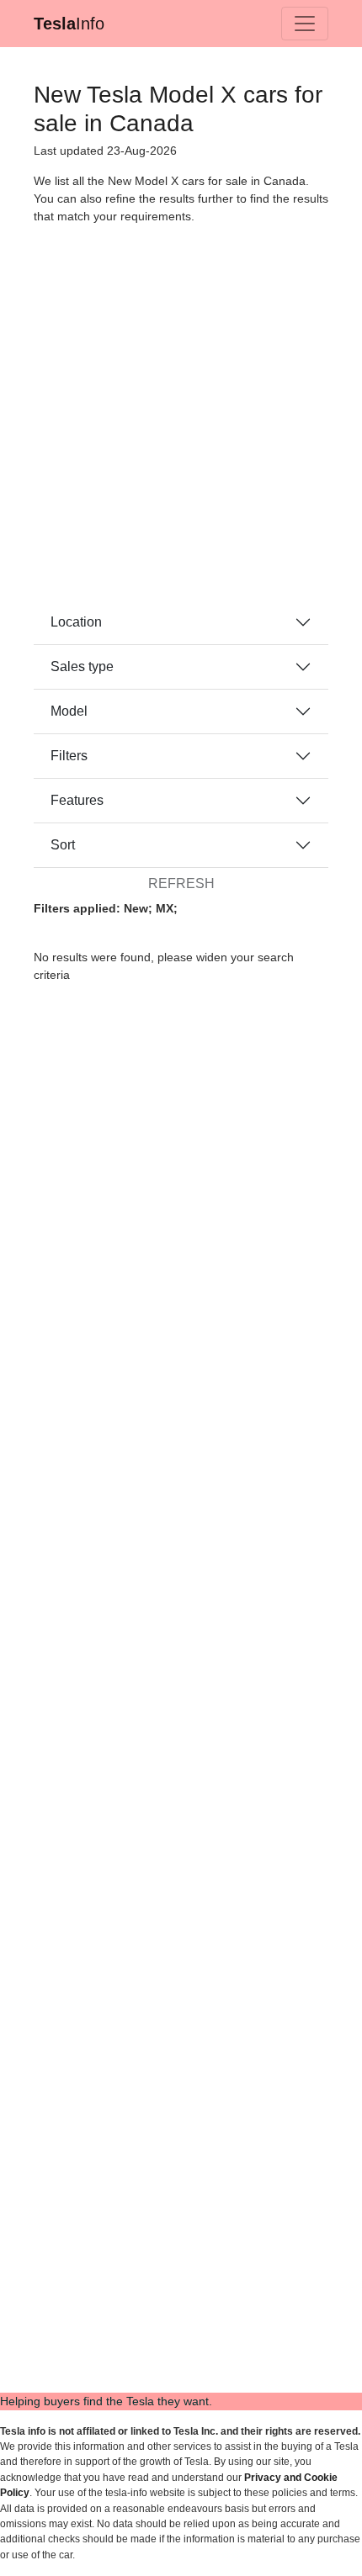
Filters (69, 756)
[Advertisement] (181, 420)
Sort (63, 845)
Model (69, 711)
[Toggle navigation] (305, 24)
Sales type (82, 666)
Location (76, 622)
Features (77, 800)
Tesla (69, 24)
